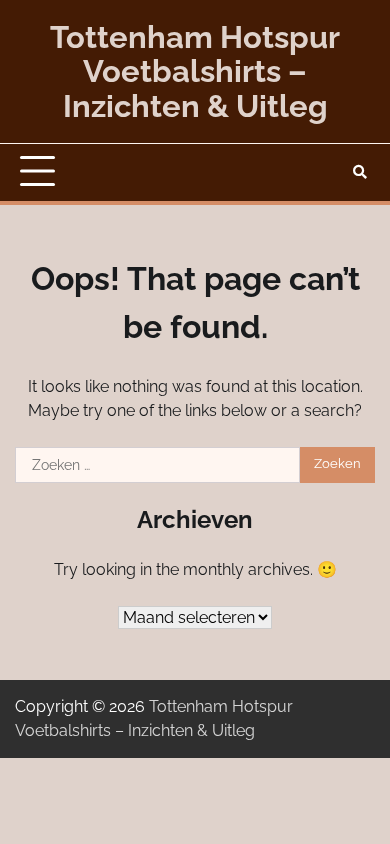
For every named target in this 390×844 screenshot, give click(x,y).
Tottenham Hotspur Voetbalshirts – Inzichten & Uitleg (195, 71)
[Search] (360, 172)
